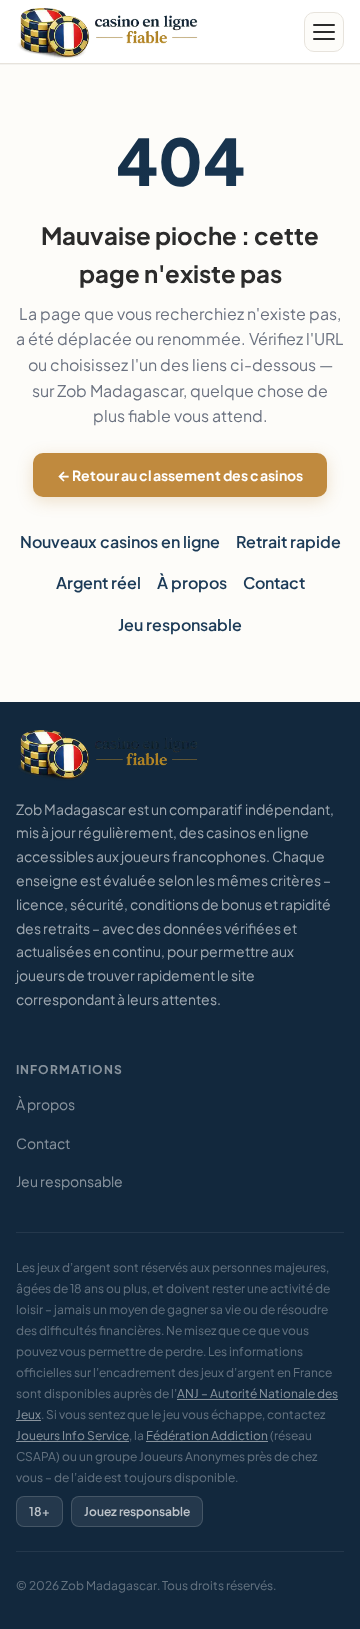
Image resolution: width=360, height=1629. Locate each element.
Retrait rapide (288, 541)
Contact (274, 582)
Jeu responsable (180, 624)
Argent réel (98, 582)
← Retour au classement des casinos (180, 475)
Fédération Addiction (207, 1435)
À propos (192, 582)
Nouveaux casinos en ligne (120, 541)
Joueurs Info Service (72, 1435)
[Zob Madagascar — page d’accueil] (111, 32)
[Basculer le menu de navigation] (324, 32)
